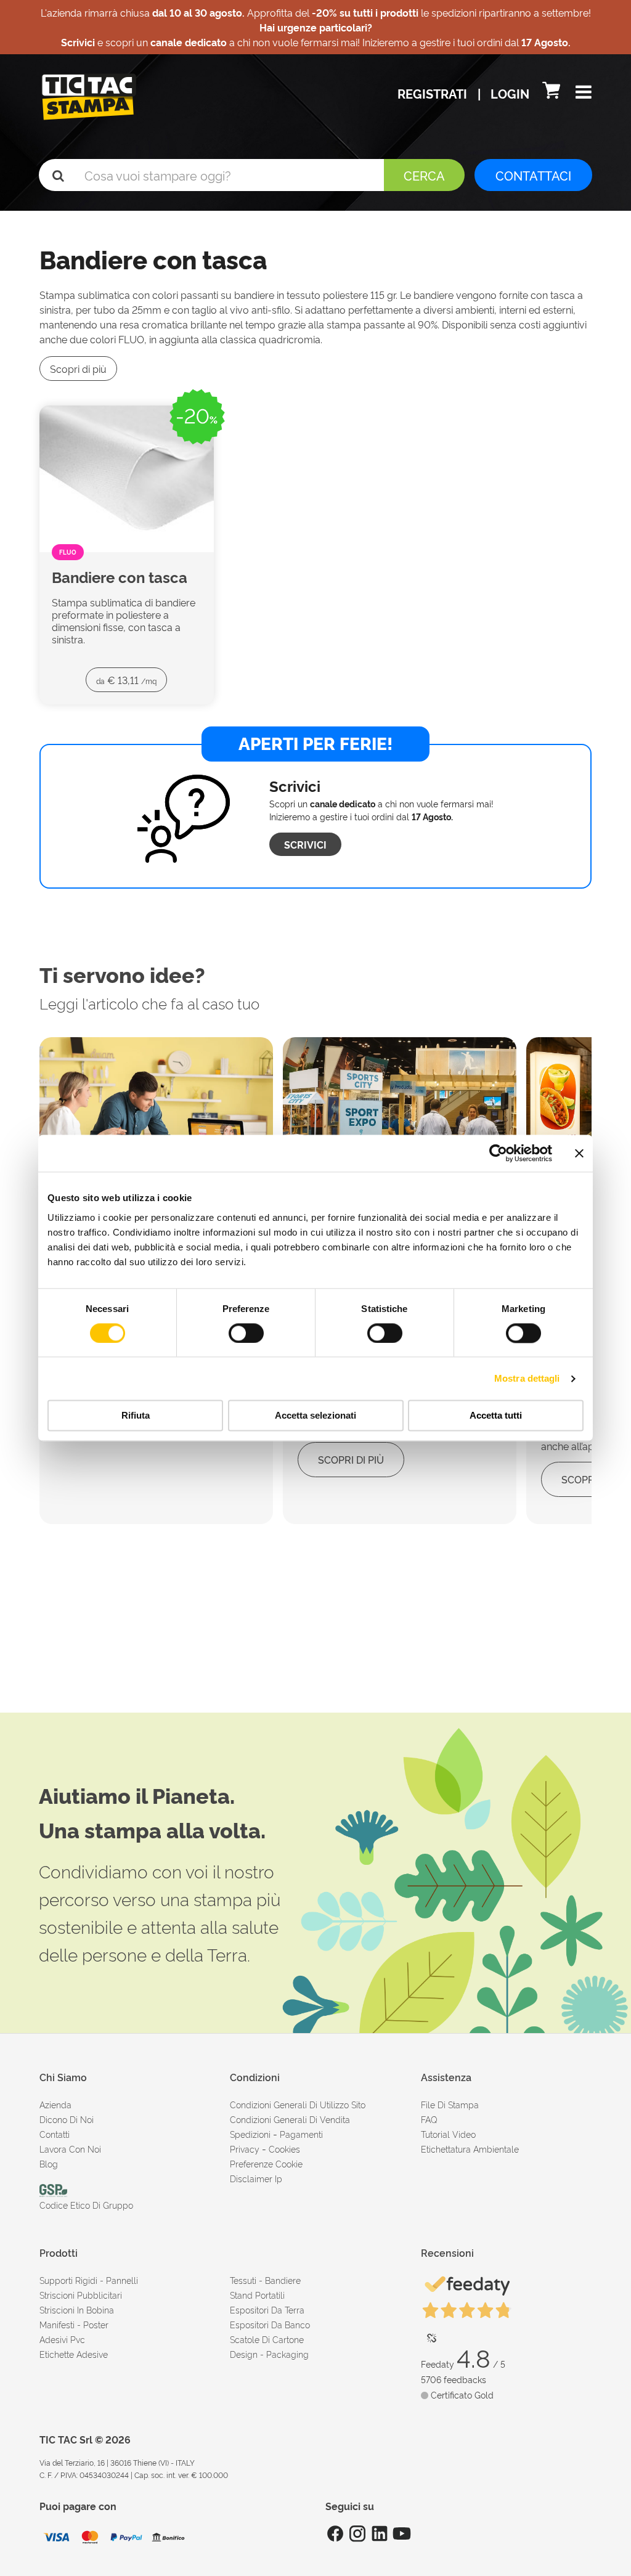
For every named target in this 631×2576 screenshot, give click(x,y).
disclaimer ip (256, 2178)
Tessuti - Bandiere (265, 2280)
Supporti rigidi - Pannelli (89, 2280)
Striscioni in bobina (77, 2309)
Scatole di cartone (267, 2339)
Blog (49, 2163)
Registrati (434, 93)
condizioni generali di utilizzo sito (298, 2104)
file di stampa (450, 2104)
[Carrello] (553, 93)
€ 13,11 (126, 680)
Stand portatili (257, 2295)
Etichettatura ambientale (470, 2149)
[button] (584, 93)
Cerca (424, 175)
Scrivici (305, 844)
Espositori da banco (270, 2324)
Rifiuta (136, 1416)
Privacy (245, 2149)
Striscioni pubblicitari (81, 2295)
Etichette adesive (74, 2354)
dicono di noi (67, 2119)
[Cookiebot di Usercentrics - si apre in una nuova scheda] (498, 1153)
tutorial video (448, 2134)
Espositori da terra (267, 2309)
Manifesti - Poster (74, 2324)
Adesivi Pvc (62, 2339)
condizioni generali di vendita (290, 2119)
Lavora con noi (70, 2149)
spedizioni (250, 2134)
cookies (284, 2149)
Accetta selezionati (315, 1416)
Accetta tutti (496, 1416)
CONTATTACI (533, 175)
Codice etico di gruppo (86, 2205)
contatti (55, 2134)
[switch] (246, 1328)
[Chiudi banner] (579, 1153)
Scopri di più (78, 369)
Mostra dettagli (527, 1378)
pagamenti (301, 2134)
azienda (55, 2104)
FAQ (429, 2119)
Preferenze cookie (266, 2163)
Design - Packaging (269, 2354)
